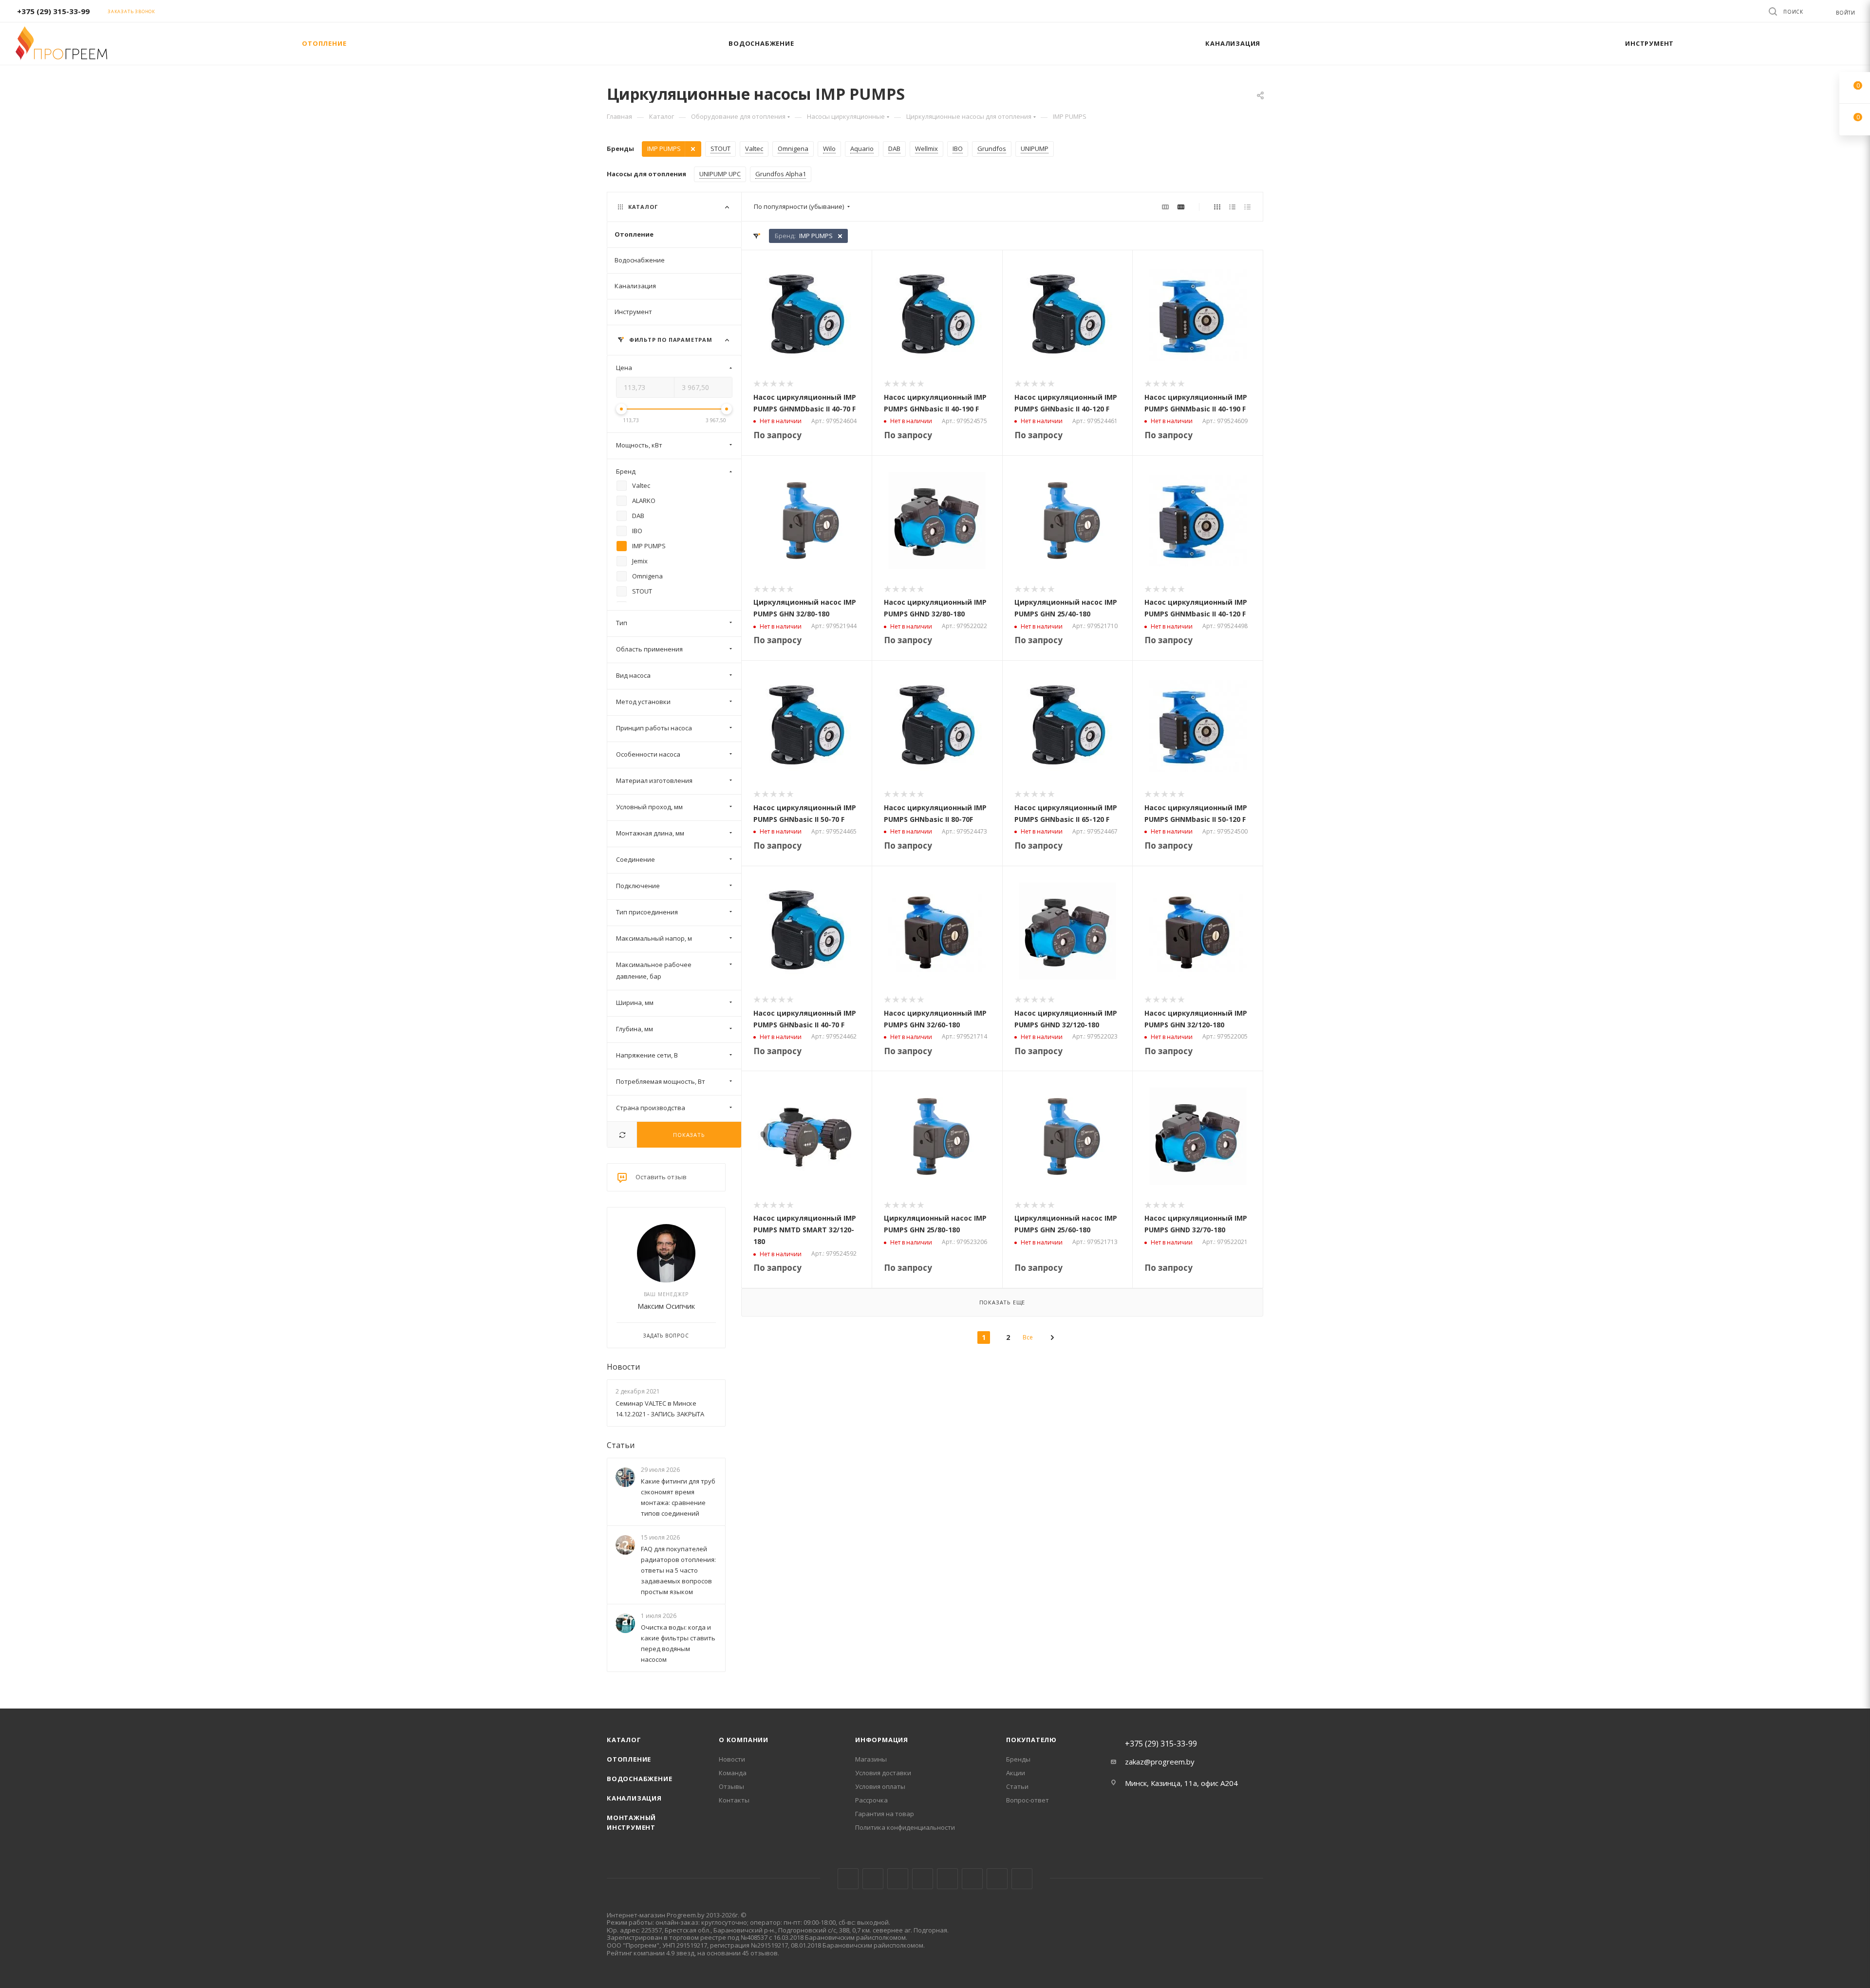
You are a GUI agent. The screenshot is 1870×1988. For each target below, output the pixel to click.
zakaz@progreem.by (1160, 1762)
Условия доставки (883, 1773)
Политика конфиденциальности (905, 1827)
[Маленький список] (1165, 206)
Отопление (629, 1759)
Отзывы (731, 1786)
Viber (997, 1879)
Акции (1016, 1773)
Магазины (871, 1759)
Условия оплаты (880, 1786)
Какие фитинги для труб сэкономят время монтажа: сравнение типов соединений (678, 1497)
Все (1028, 1337)
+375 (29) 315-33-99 (53, 11)
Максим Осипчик (666, 1306)
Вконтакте (848, 1879)
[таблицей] (1247, 206)
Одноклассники (972, 1879)
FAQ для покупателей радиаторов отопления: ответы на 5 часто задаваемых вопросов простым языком (678, 1570)
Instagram (898, 1879)
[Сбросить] (622, 1135)
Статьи (621, 1445)
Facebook (873, 1879)
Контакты (734, 1800)
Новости (623, 1367)
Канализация (634, 1798)
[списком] (1232, 206)
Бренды (1018, 1759)
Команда (733, 1773)
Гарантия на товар (885, 1814)
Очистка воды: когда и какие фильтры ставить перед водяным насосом (678, 1644)
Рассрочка (871, 1800)
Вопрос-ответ (1028, 1800)
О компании (744, 1740)
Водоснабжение (639, 1779)
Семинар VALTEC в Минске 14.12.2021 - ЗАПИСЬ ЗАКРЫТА (660, 1409)
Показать (689, 1135)
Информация (882, 1740)
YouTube (947, 1879)
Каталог (624, 1740)
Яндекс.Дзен (1022, 1879)
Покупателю (1031, 1740)
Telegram (923, 1879)
